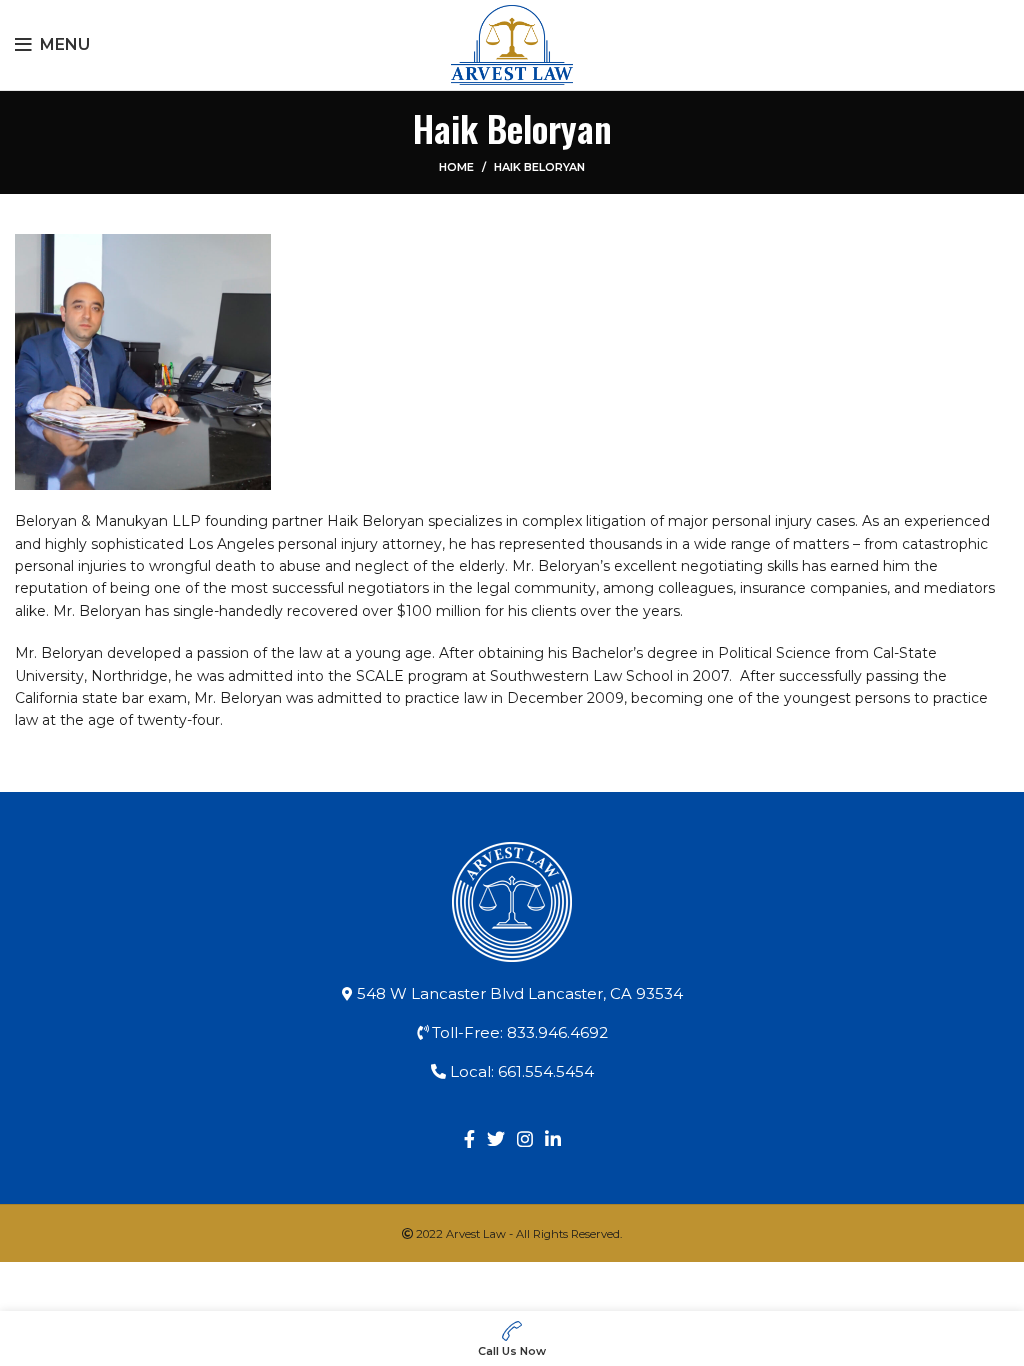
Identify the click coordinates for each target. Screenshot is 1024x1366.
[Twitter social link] (496, 1139)
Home (456, 167)
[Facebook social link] (469, 1139)
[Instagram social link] (525, 1139)
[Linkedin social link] (553, 1139)
